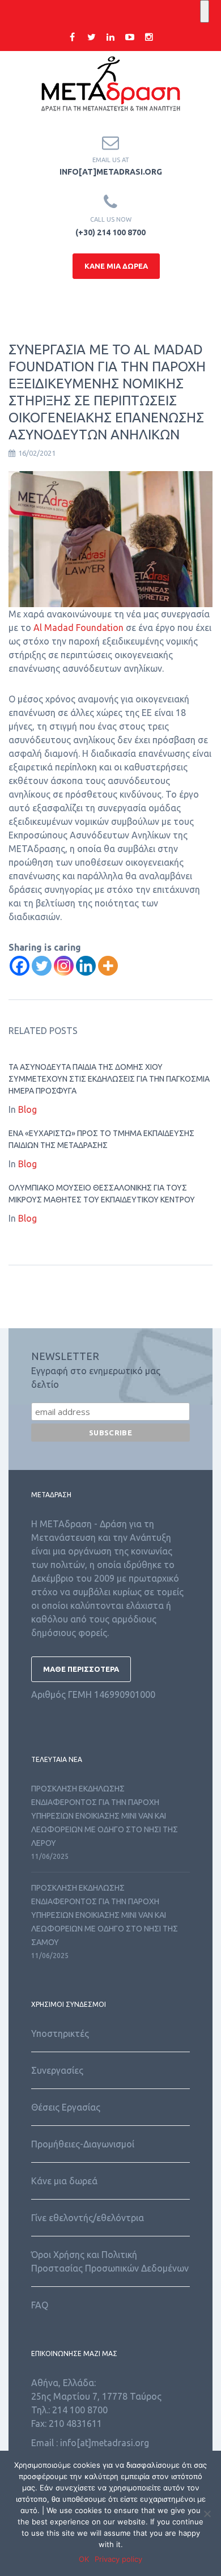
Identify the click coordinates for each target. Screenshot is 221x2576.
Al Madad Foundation (78, 628)
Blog (27, 1109)
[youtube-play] (130, 37)
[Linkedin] (86, 966)
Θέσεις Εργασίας (66, 2107)
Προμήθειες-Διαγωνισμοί (83, 2144)
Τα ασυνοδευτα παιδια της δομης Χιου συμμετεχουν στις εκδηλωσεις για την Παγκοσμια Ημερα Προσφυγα (109, 1079)
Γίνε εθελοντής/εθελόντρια (88, 2218)
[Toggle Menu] (205, 11)
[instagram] (149, 37)
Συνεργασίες (57, 2070)
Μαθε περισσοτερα (81, 1669)
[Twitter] (42, 966)
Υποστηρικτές (60, 2033)
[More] (108, 966)
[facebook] (72, 37)
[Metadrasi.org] (110, 86)
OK (84, 2559)
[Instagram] (64, 966)
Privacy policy (118, 2559)
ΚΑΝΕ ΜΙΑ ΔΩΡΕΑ (116, 266)
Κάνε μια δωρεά (64, 2181)
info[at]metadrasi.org (111, 172)
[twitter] (91, 37)
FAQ (40, 2305)
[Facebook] (20, 966)
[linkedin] (110, 37)
